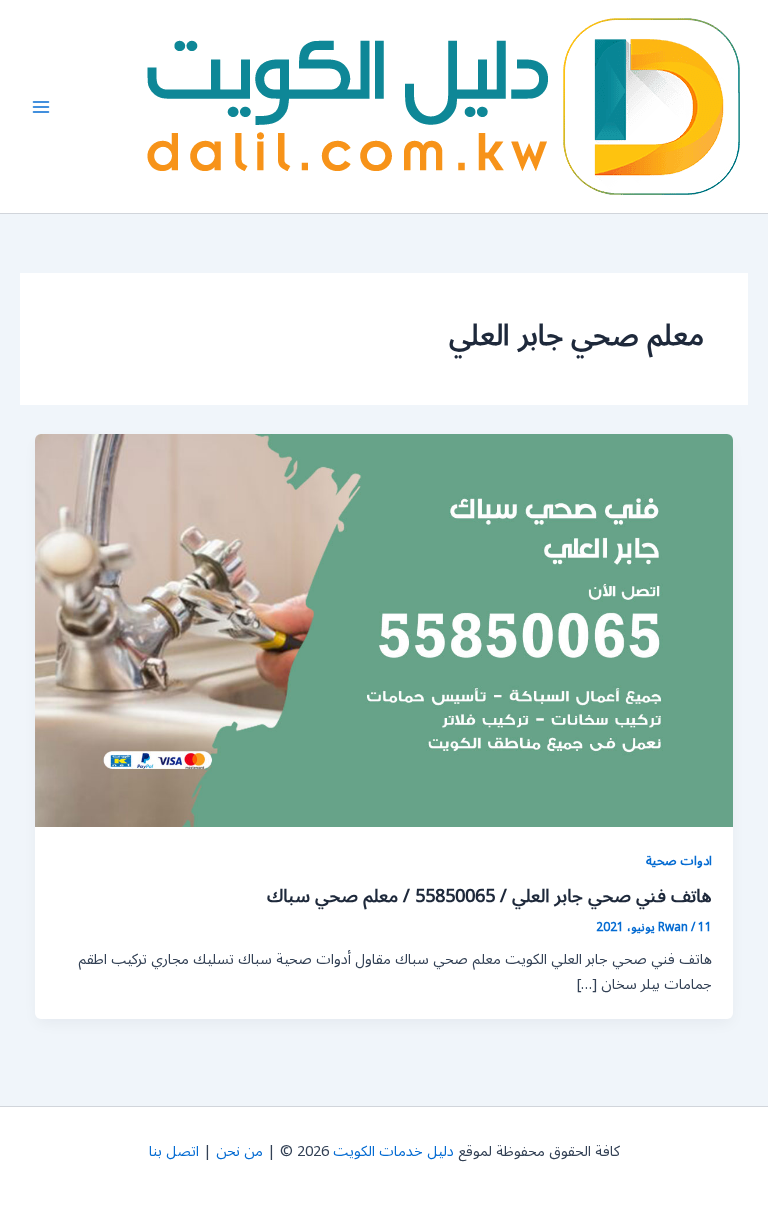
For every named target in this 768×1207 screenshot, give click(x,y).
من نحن (239, 1151)
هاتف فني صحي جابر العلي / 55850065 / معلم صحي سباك (489, 896)
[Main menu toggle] (41, 107)
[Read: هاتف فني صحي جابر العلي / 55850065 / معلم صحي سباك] (384, 630)
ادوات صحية (679, 860)
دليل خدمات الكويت (393, 1151)
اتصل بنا (174, 1151)
